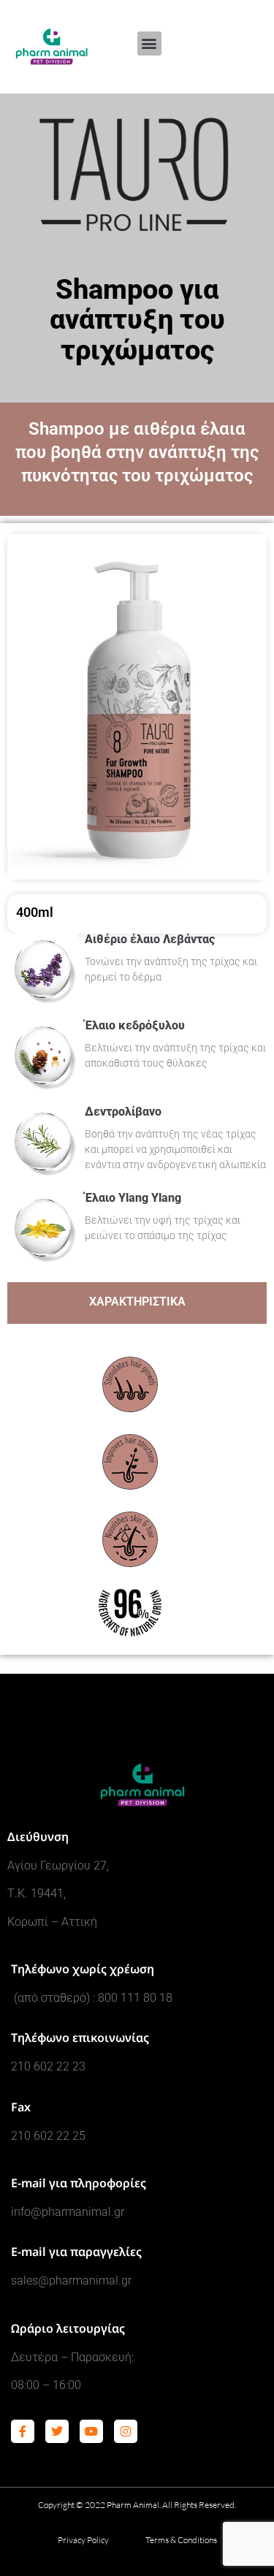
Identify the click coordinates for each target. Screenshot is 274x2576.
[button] (149, 43)
